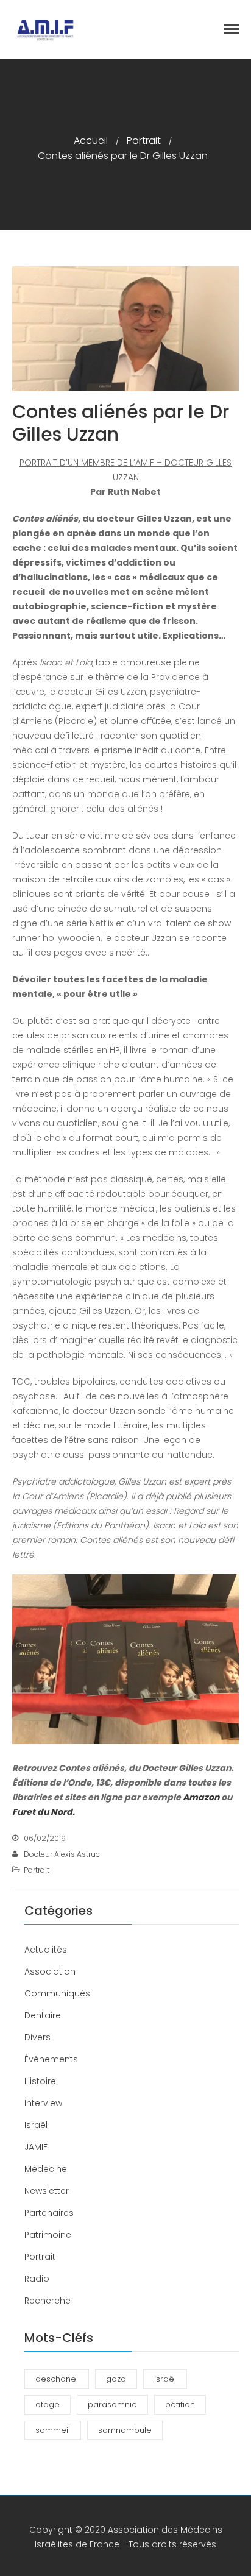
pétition (180, 2404)
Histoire (40, 2081)
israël (165, 2379)
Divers (37, 2037)
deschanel (57, 2379)
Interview (43, 2103)
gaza (116, 2379)
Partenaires (49, 2213)
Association (50, 1971)
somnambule (125, 2430)
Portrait (144, 140)
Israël (36, 2125)
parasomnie (112, 2404)
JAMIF (36, 2147)
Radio (37, 2279)
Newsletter (47, 2191)
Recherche (48, 2301)
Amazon (201, 1797)
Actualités (46, 1950)
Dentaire (43, 2015)
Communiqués (57, 1993)
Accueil (91, 140)
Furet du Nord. (44, 1812)
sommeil (53, 2430)
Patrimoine (48, 2235)
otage (48, 2404)
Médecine (46, 2169)
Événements (51, 2059)
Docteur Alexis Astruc (62, 1854)
